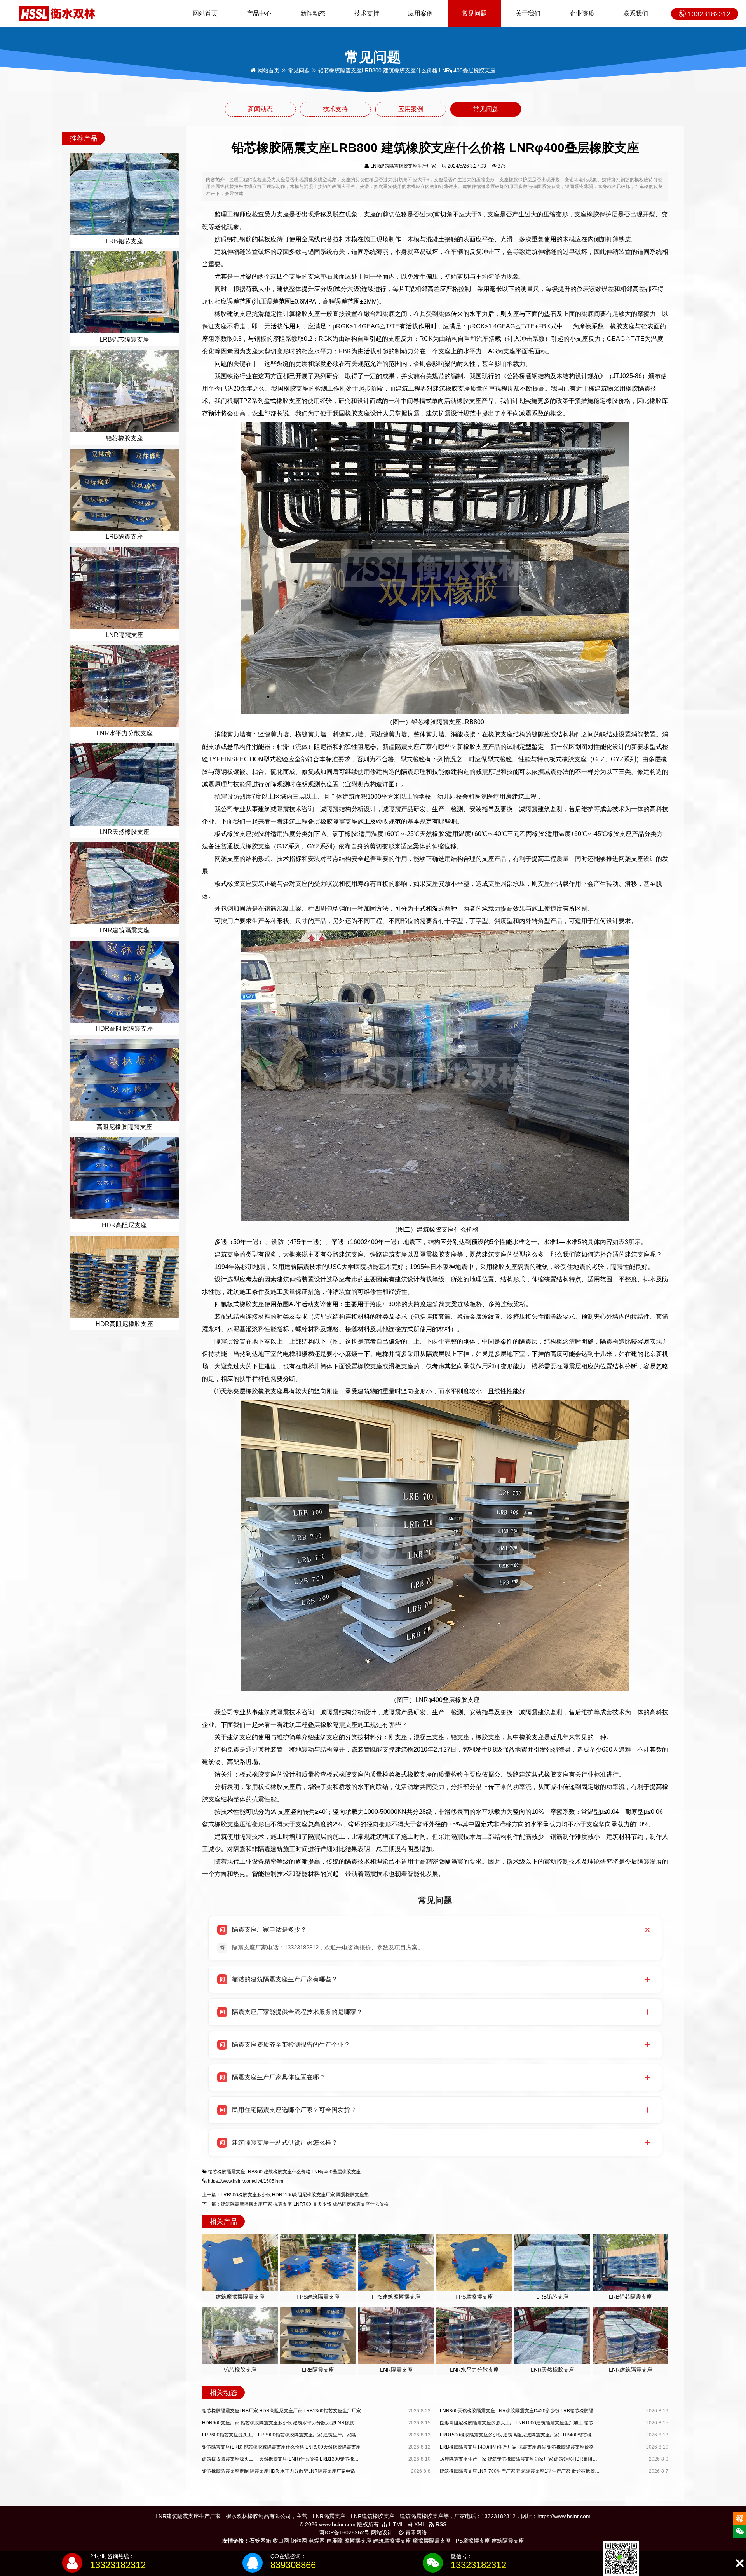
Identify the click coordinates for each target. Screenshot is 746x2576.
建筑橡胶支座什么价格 (287, 2172)
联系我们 (636, 13)
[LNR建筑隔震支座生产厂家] (58, 13)
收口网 (281, 2541)
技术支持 (367, 13)
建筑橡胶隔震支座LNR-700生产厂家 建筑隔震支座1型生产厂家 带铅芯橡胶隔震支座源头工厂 (536, 2471)
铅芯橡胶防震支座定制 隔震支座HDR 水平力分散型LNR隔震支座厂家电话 (279, 2471)
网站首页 (205, 13)
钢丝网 (299, 2541)
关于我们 (528, 13)
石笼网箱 (260, 2541)
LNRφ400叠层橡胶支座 (336, 2172)
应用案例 (420, 13)
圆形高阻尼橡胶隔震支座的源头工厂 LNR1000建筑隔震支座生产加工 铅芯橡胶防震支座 (531, 2423)
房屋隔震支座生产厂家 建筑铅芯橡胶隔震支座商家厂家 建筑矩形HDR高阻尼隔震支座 (528, 2459)
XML (419, 2524)
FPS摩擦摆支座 (471, 2541)
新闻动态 (313, 13)
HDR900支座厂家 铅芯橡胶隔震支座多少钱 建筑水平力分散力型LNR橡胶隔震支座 (287, 2423)
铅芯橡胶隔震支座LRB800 (235, 2172)
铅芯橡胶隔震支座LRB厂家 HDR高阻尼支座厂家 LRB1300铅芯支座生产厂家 (281, 2411)
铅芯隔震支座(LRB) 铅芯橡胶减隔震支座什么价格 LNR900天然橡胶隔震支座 (281, 2447)
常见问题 (474, 13)
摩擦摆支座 (358, 2541)
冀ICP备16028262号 (344, 2532)
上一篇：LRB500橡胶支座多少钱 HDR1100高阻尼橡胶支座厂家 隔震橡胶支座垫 (285, 2195)
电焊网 (317, 2541)
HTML (396, 2524)
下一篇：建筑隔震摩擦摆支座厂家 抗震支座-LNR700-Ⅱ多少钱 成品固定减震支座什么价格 (295, 2204)
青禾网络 (415, 2532)
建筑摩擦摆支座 (392, 2541)
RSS (440, 2524)
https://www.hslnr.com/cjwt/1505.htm (246, 2181)
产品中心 (259, 13)
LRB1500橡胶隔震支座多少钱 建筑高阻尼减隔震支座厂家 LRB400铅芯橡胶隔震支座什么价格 (537, 2435)
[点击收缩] (740, 2563)
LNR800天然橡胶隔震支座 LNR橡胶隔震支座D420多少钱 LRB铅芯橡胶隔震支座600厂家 (532, 2411)
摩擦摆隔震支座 (432, 2541)
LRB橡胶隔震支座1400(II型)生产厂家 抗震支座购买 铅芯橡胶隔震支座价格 (517, 2447)
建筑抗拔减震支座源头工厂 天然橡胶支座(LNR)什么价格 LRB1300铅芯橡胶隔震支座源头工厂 (299, 2459)
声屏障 (335, 2541)
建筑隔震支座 (508, 2541)
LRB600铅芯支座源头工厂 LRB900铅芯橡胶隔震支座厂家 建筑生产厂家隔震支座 (286, 2435)
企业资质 (582, 13)
